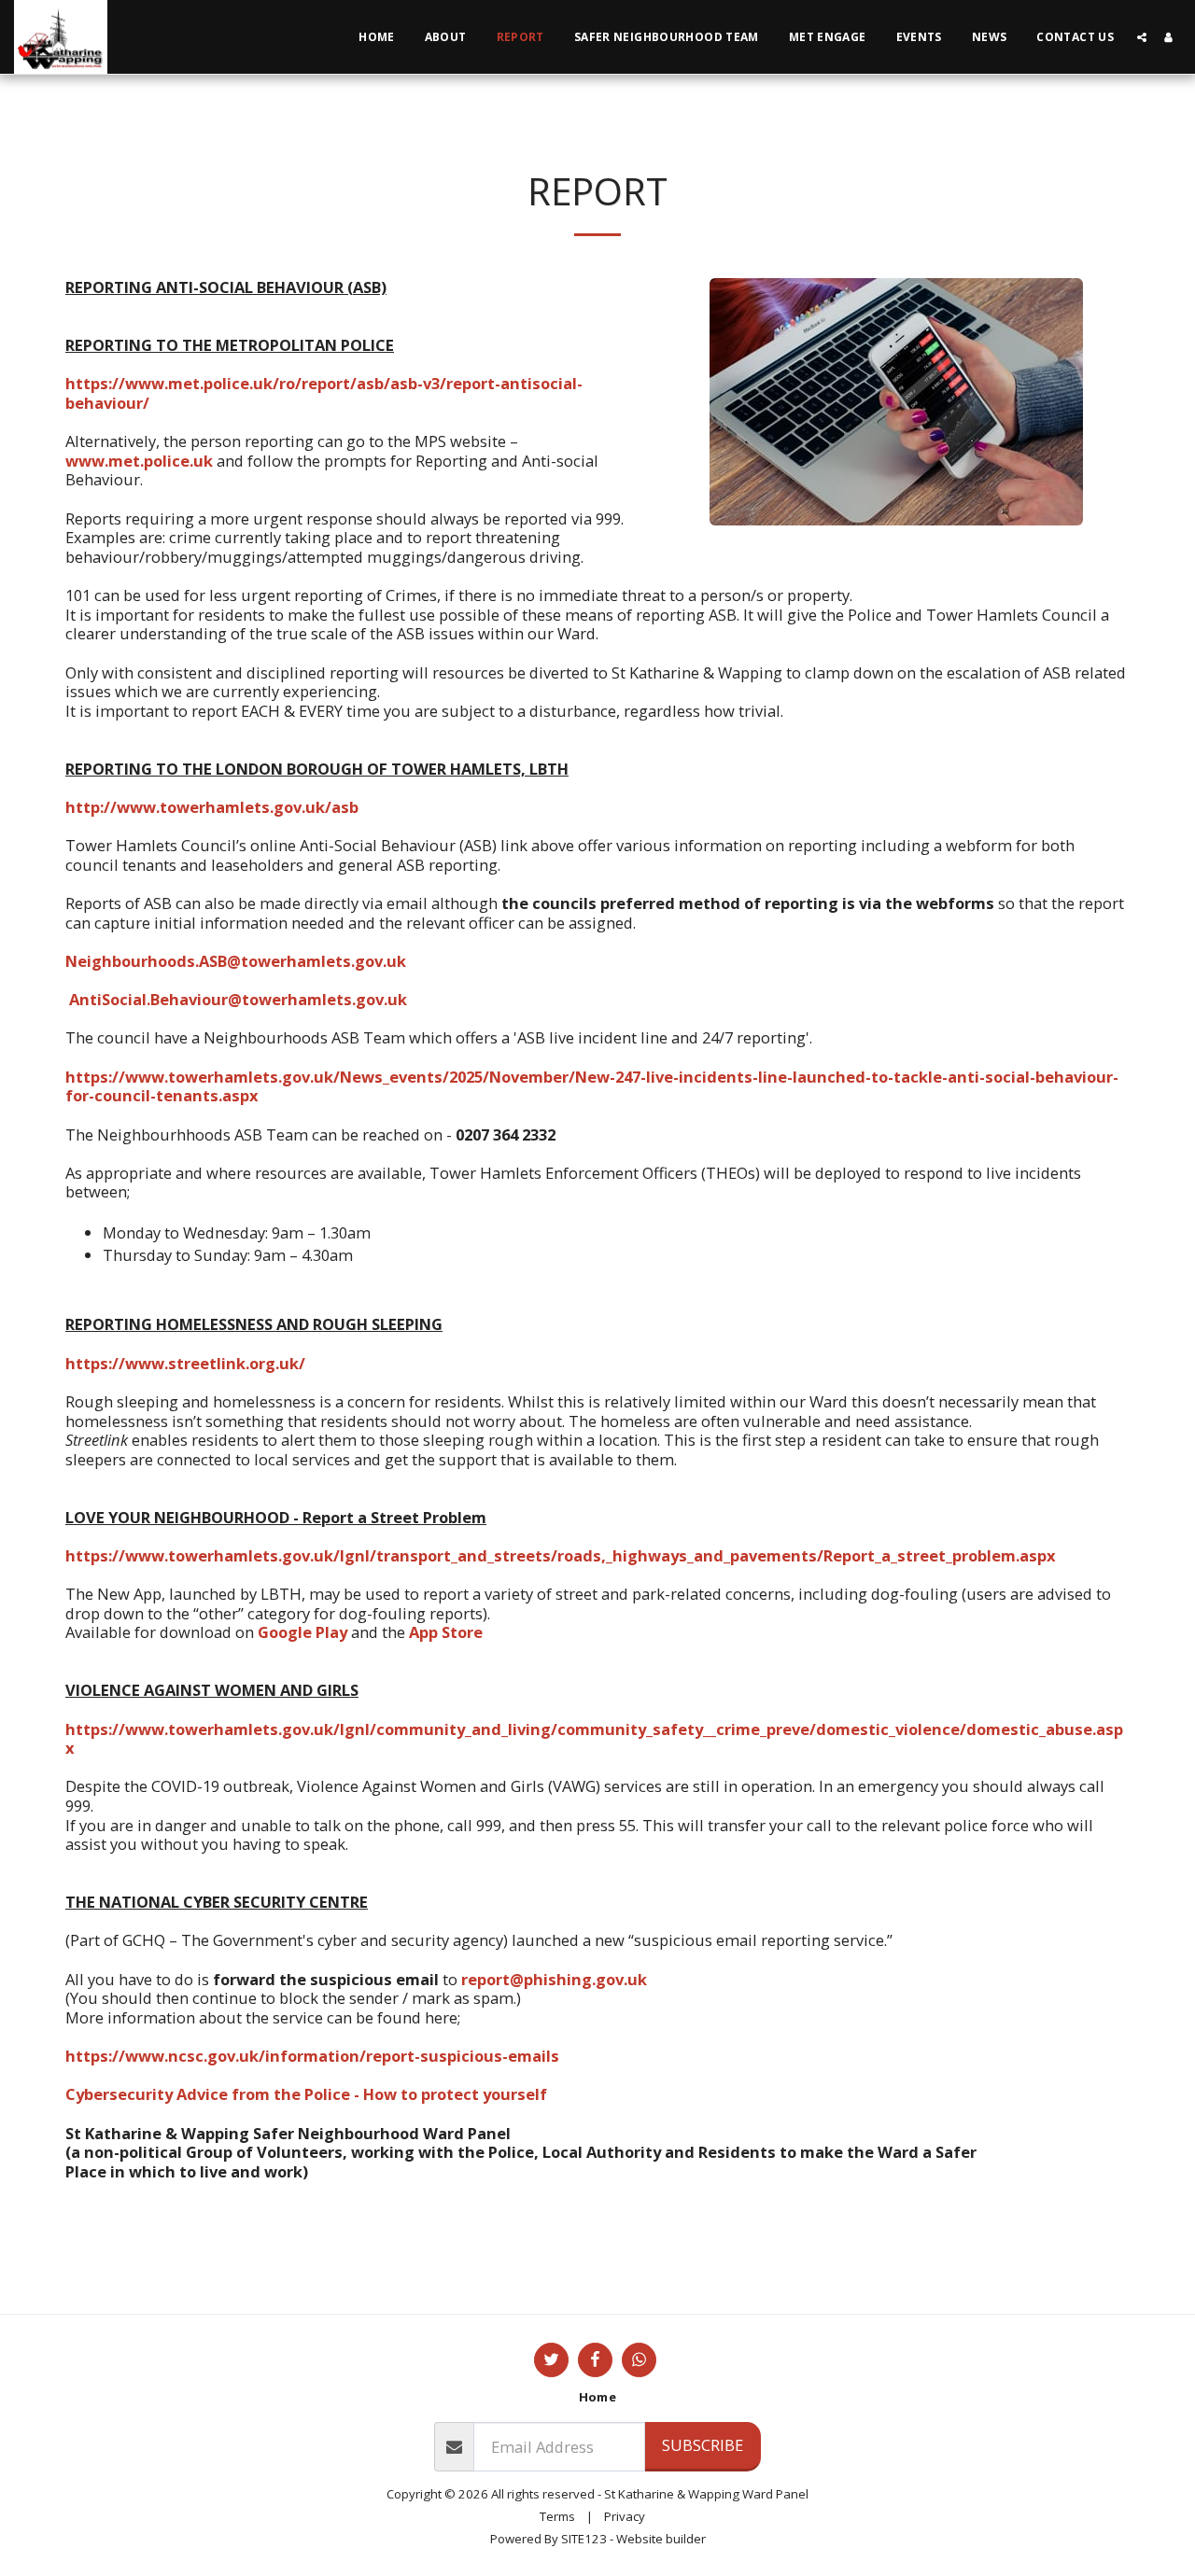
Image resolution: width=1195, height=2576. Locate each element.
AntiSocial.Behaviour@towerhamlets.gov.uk (238, 999)
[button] (1142, 37)
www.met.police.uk (139, 461)
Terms (557, 2516)
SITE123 (584, 2539)
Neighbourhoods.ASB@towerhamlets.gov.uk (236, 961)
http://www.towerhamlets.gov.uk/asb (212, 807)
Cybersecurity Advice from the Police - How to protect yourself (306, 2094)
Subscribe (703, 2445)
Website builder (661, 2539)
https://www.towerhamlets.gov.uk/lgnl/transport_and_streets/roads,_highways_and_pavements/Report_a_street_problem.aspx (561, 1555)
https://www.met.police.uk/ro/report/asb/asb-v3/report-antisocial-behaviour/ (324, 393)
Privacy (625, 2516)
